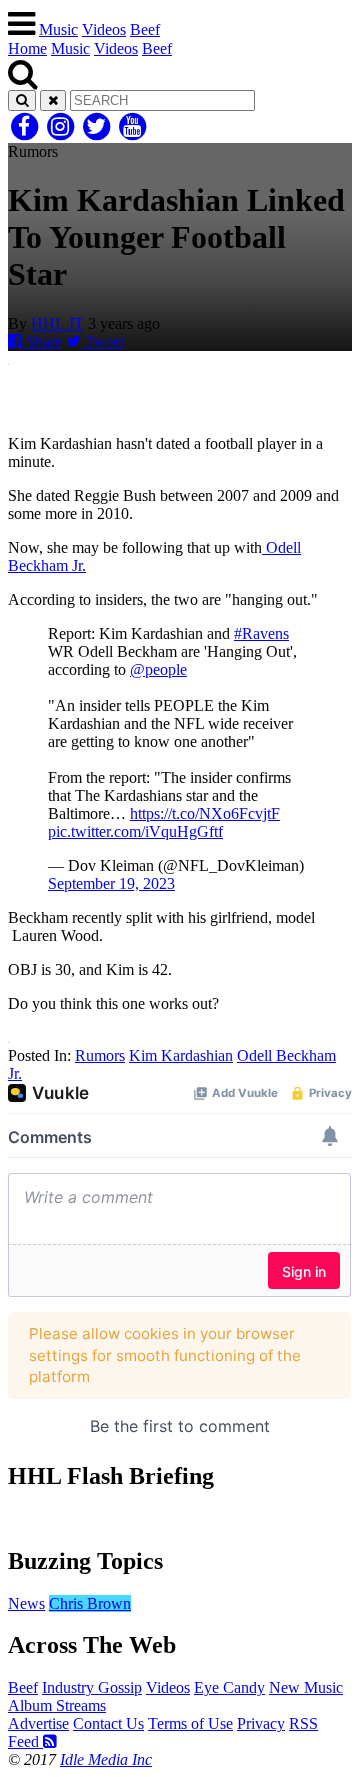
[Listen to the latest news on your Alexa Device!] (180, 1518)
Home (27, 48)
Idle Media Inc (106, 1759)
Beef (145, 29)
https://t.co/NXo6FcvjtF (205, 813)
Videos (104, 29)
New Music (306, 1687)
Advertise (38, 1723)
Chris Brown (90, 1603)
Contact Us (108, 1723)
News (26, 1603)
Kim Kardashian (181, 1055)
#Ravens (261, 633)
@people (158, 669)
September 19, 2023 (111, 883)
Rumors (100, 1055)
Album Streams (57, 1705)
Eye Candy (229, 1687)
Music (58, 29)
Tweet (102, 341)
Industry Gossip (92, 1687)
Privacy (261, 1723)
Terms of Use (190, 1723)
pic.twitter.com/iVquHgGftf (135, 831)
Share (42, 341)
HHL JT (57, 323)
